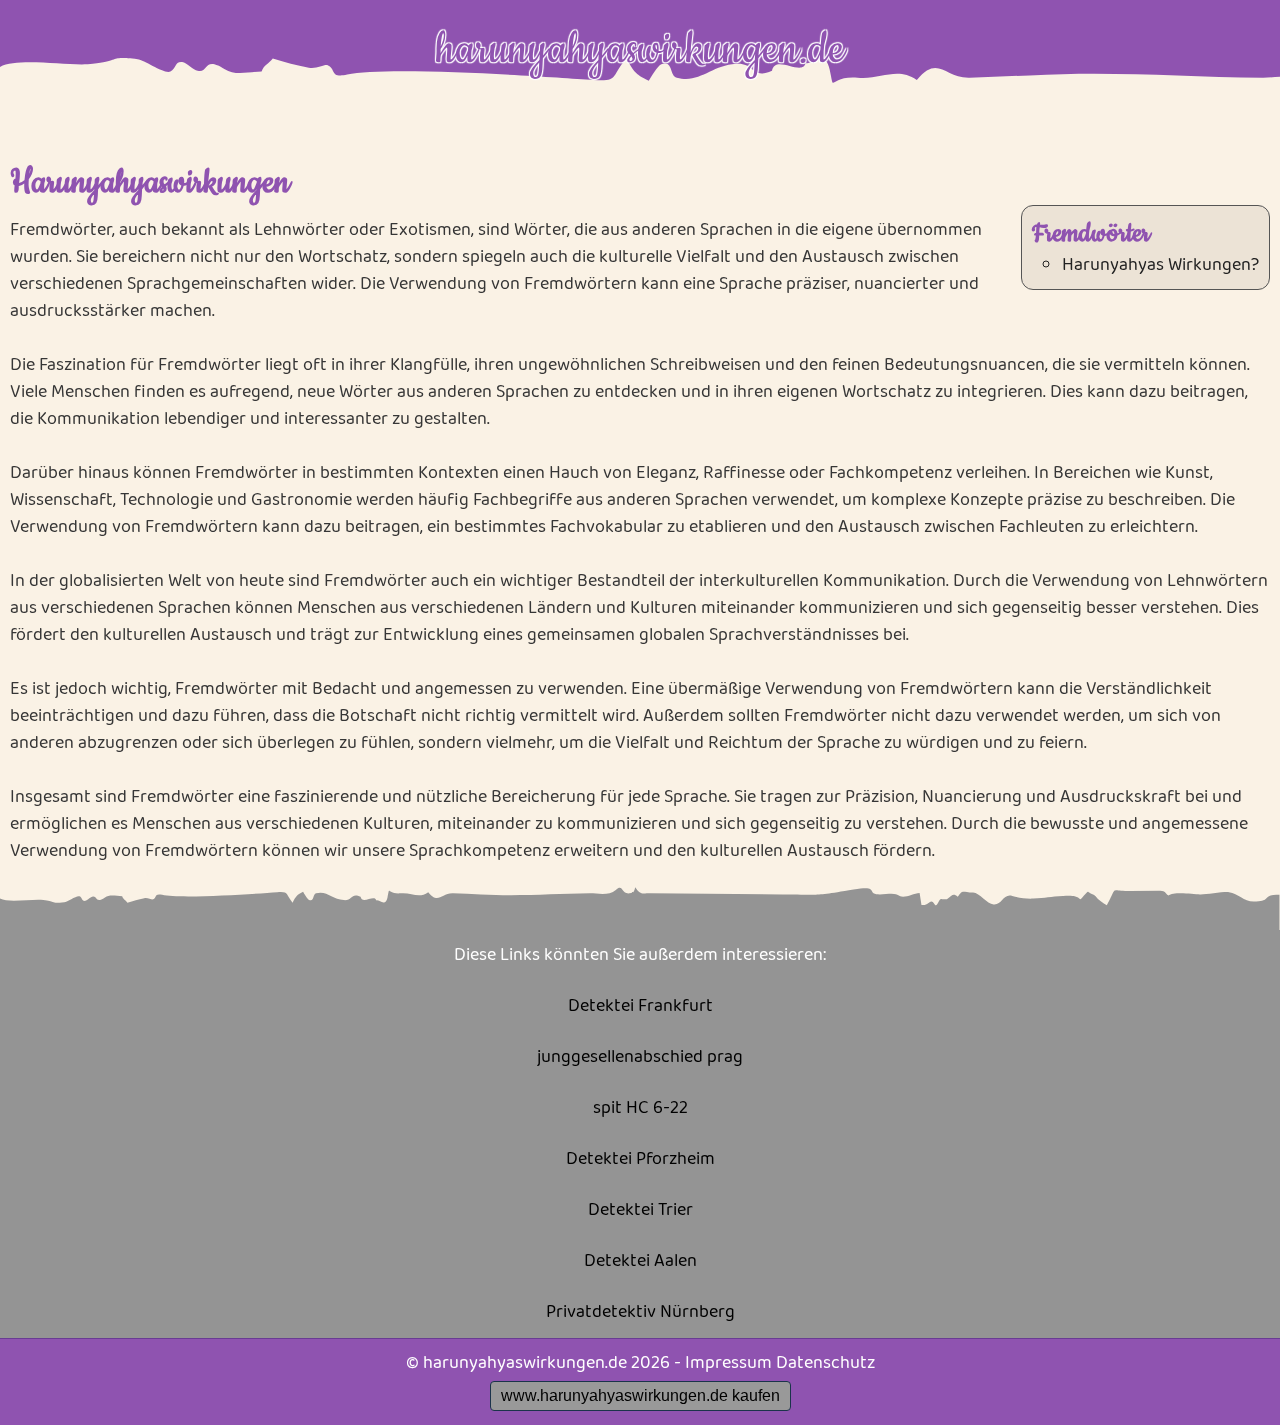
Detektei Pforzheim (640, 1159)
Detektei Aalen (640, 1261)
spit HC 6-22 (640, 1108)
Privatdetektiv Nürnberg (640, 1312)
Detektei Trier (640, 1210)
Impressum (728, 1363)
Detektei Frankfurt (640, 1006)
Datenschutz (825, 1363)
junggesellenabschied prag (640, 1057)
